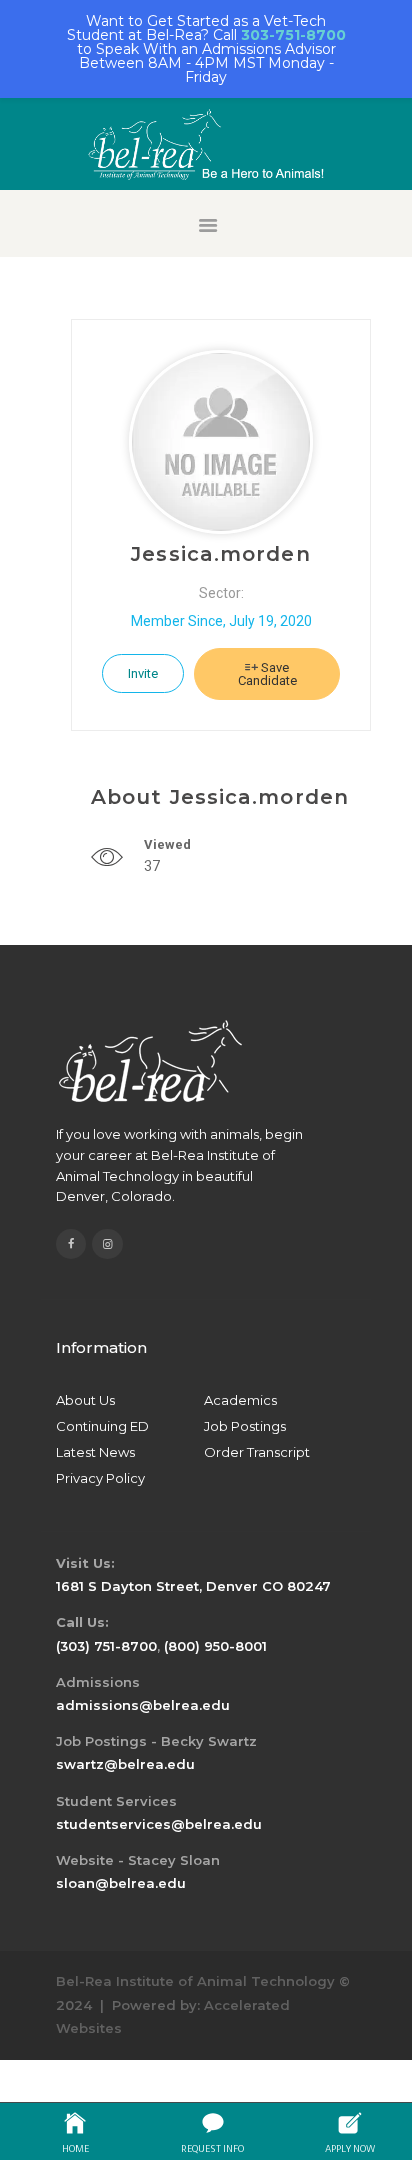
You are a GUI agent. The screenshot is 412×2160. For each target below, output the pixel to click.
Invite (143, 673)
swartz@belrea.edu (125, 1764)
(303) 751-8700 (106, 1646)
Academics (240, 1400)
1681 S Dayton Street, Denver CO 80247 (193, 1586)
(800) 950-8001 (215, 1646)
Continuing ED (102, 1426)
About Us (85, 1400)
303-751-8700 (293, 35)
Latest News (95, 1452)
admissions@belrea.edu (143, 1705)
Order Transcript (257, 1452)
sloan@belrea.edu (121, 1883)
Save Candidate (267, 674)
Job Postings (245, 1426)
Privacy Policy (100, 1478)
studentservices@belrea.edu (159, 1824)
